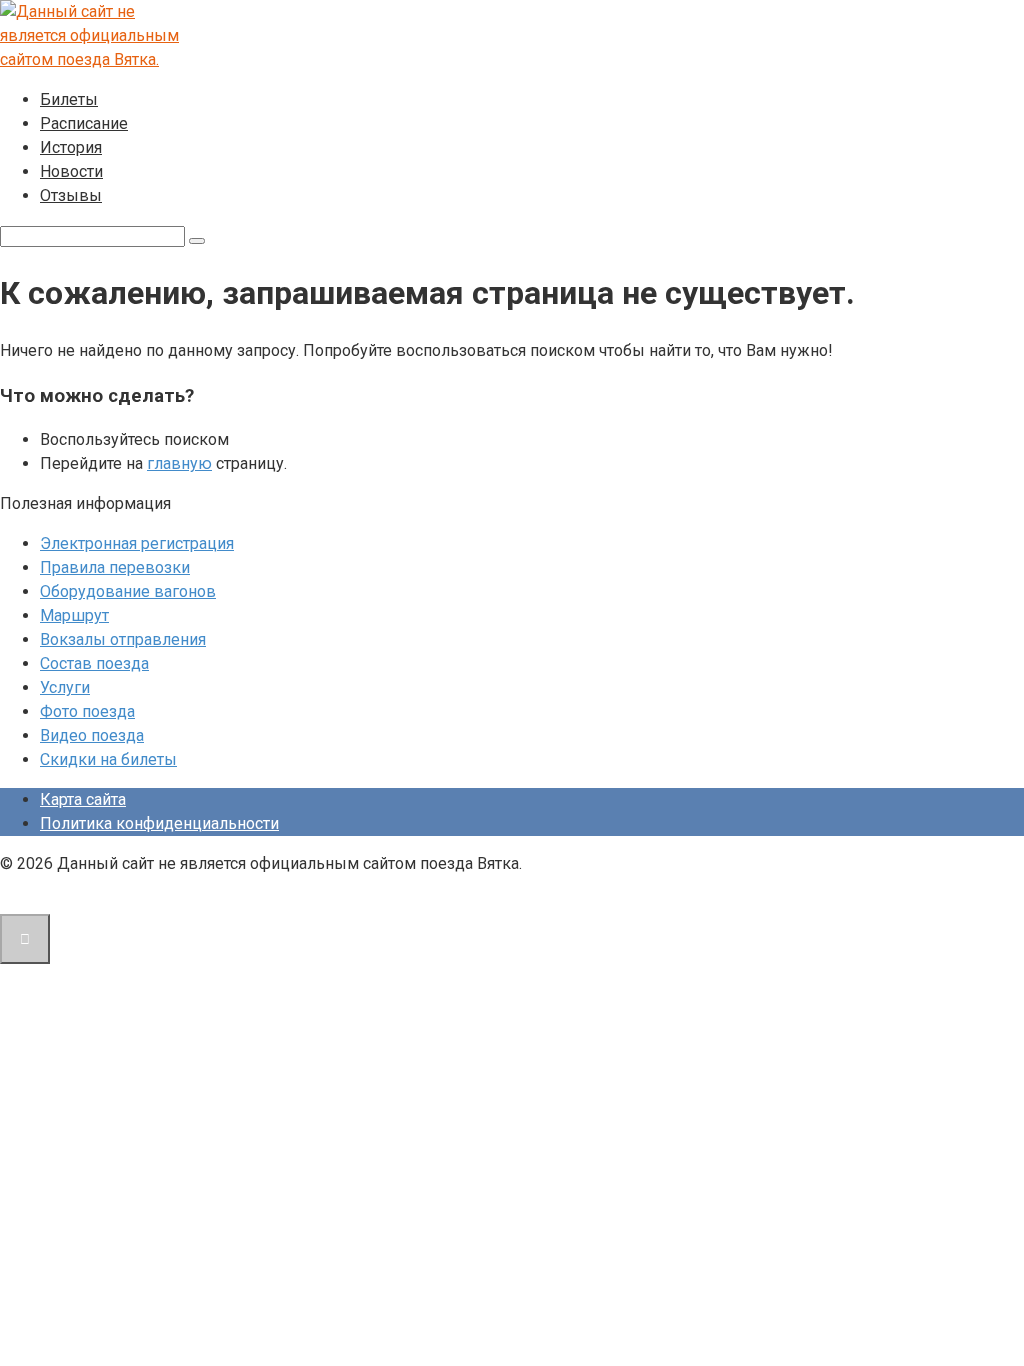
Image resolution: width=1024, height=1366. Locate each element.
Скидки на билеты (108, 759)
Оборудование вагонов (128, 591)
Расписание (84, 123)
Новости (71, 171)
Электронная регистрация (137, 543)
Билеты (69, 99)
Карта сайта (83, 799)
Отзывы (71, 195)
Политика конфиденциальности (159, 823)
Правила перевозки (115, 567)
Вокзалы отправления (123, 639)
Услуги (65, 687)
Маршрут (74, 615)
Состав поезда (94, 663)
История (71, 147)
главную (179, 463)
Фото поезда (87, 711)
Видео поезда (92, 735)
